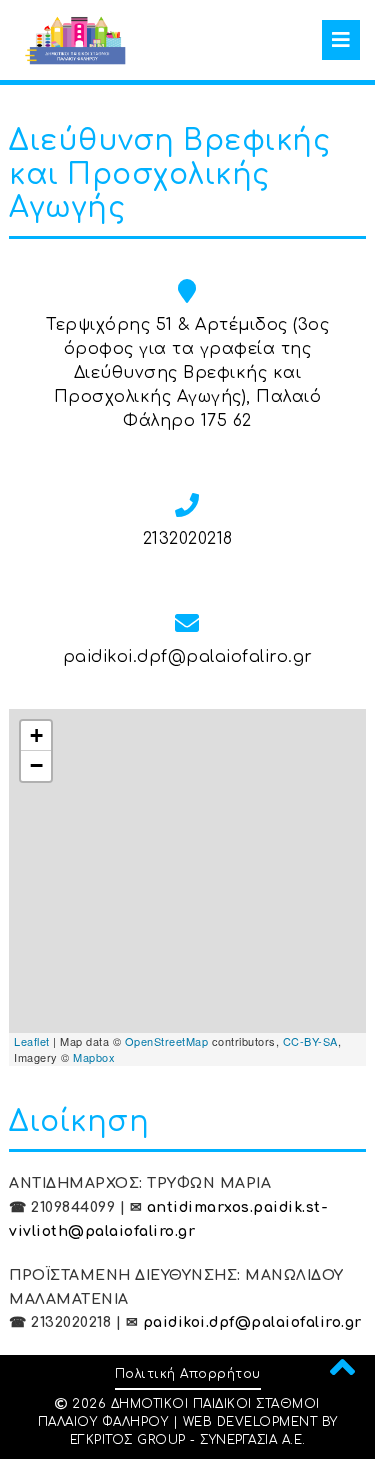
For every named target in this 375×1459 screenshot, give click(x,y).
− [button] (37, 765)
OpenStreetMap (167, 1041)
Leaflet (32, 1041)
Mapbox (94, 1057)
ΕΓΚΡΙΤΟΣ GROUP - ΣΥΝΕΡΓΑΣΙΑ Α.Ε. (188, 1440)
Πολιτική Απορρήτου (188, 1374)
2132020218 (188, 539)
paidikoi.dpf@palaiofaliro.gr (188, 657)
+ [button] (37, 735)
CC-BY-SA (310, 1041)
